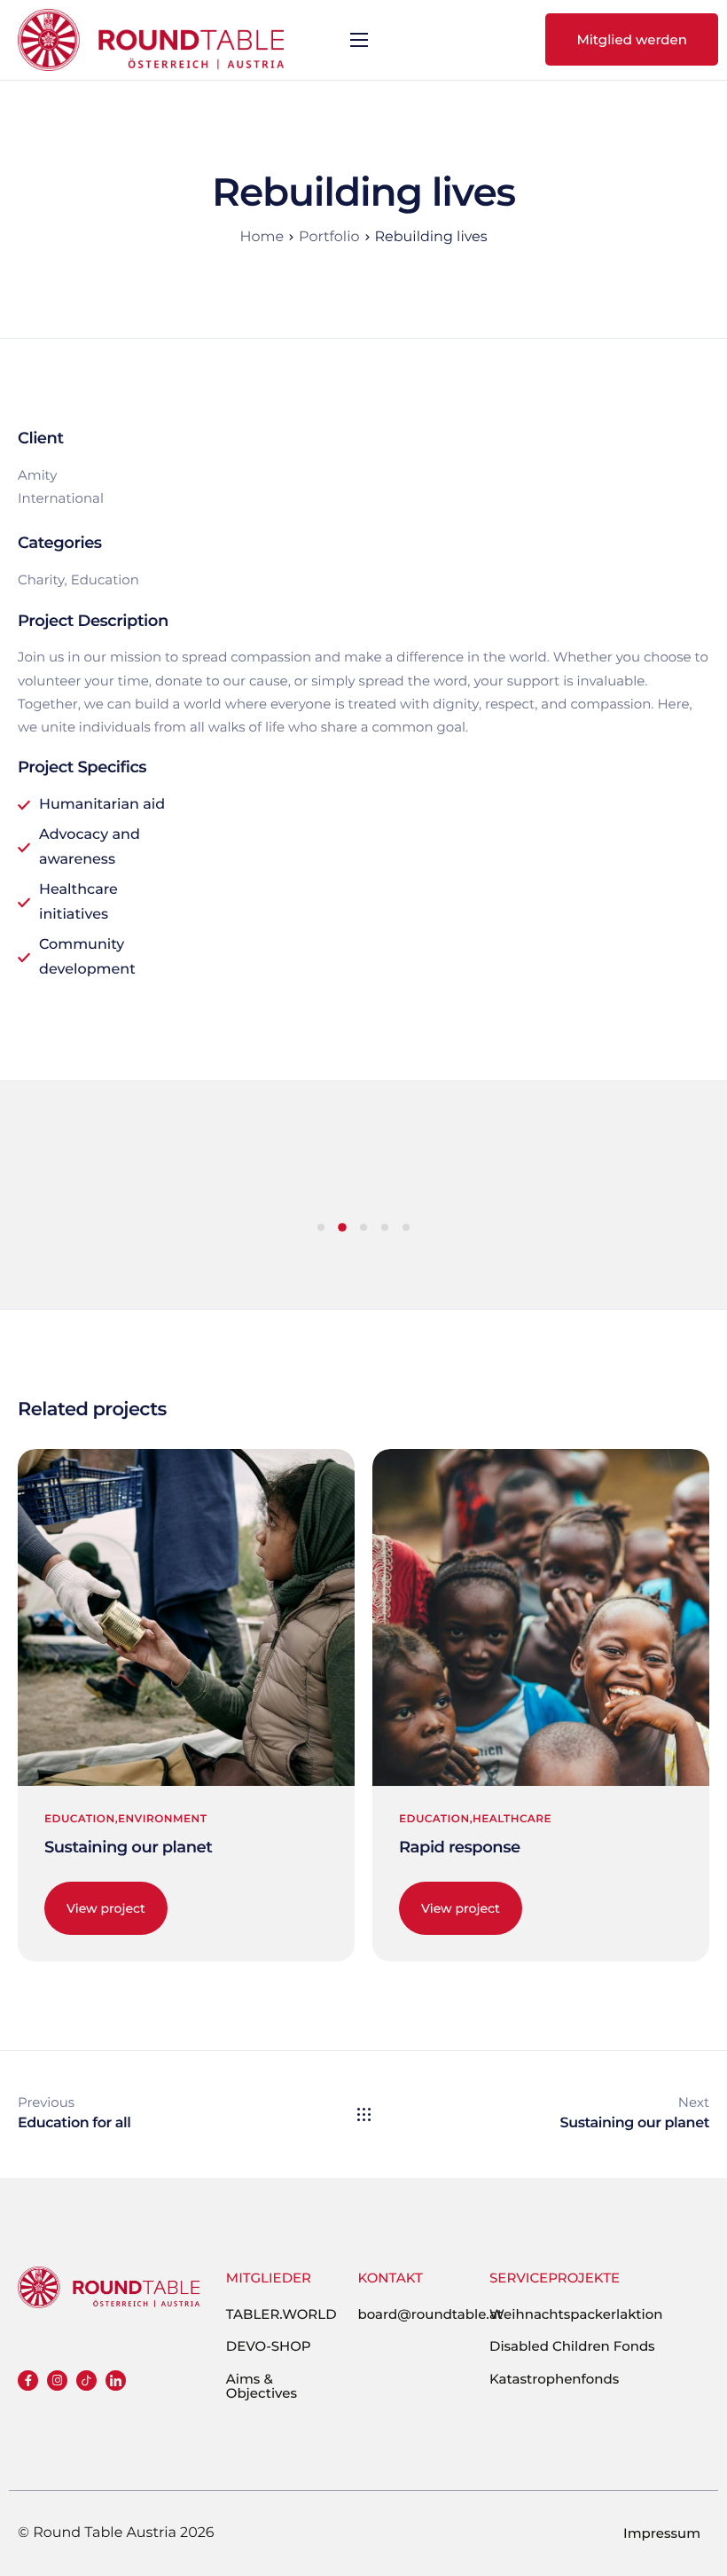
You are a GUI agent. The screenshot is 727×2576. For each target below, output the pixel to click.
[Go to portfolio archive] (364, 2114)
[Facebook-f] (28, 2380)
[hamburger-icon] (359, 40)
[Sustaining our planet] (186, 1616)
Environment (162, 1819)
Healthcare (512, 1819)
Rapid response (460, 1847)
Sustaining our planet (128, 1847)
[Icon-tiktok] (86, 2380)
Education (80, 1819)
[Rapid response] (541, 1616)
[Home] (151, 38)
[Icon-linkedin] (116, 2380)
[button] (321, 1227)
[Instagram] (57, 2380)
